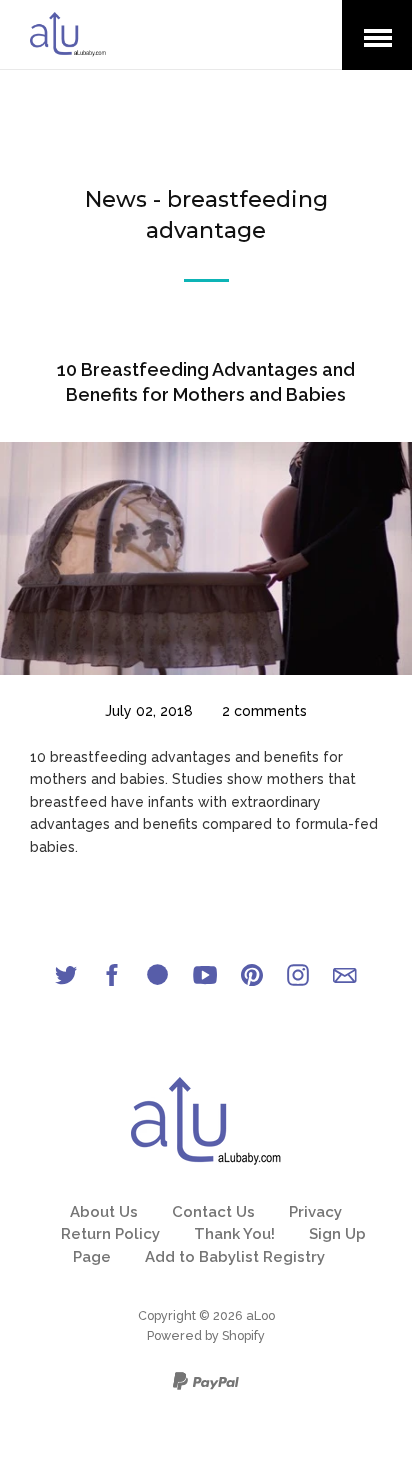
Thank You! (234, 1234)
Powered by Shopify (206, 1335)
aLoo (260, 1315)
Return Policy (110, 1234)
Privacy (315, 1212)
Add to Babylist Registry (235, 1257)
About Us (104, 1212)
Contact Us (213, 1212)
